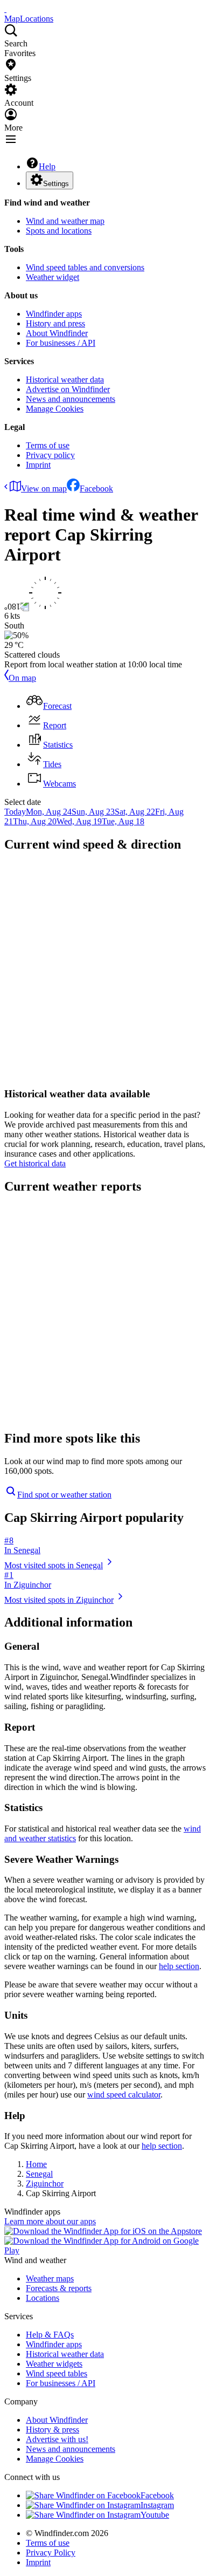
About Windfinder (57, 333)
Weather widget (52, 277)
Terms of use (48, 445)
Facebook (96, 488)
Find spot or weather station (64, 1495)
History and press (55, 323)
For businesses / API (61, 343)
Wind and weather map (65, 221)
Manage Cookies (55, 409)
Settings (56, 184)
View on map (44, 488)
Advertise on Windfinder (68, 389)
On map (22, 678)
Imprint (38, 465)
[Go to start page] (5, 9)
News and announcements (71, 399)
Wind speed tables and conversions (85, 267)
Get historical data (35, 1163)
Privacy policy (50, 455)
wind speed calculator (124, 2095)
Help (47, 166)
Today (15, 812)
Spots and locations (59, 231)
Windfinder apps (54, 314)
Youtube (155, 2515)
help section (179, 1966)
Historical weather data (65, 380)
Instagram (157, 2505)
